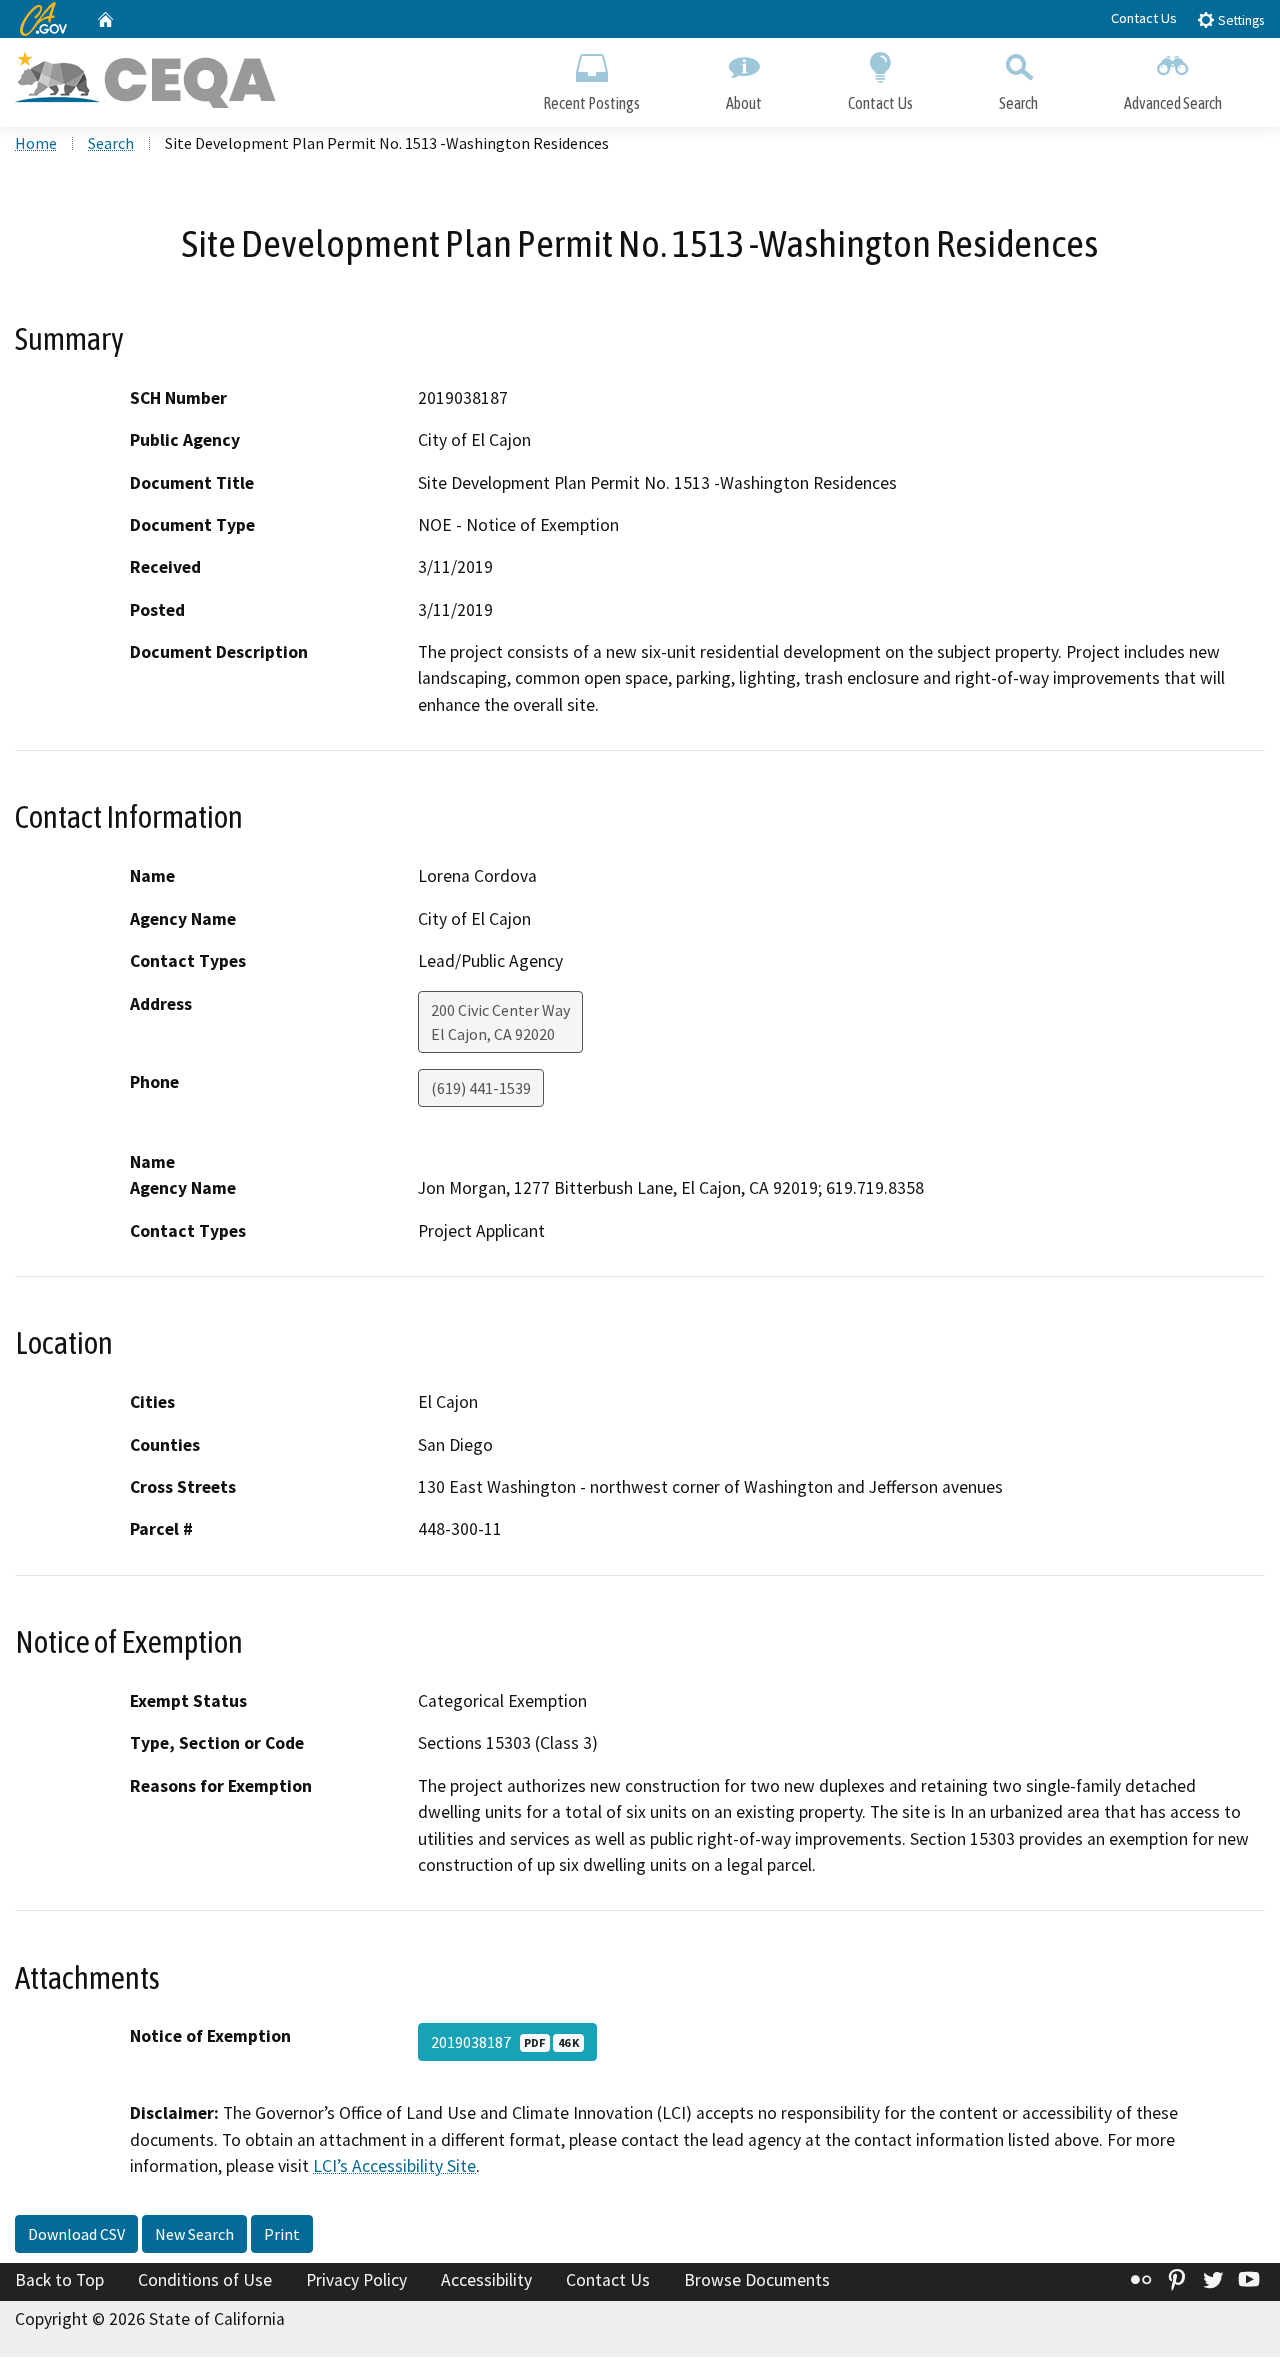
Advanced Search (1173, 103)
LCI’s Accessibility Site (394, 2166)
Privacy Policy (356, 2280)
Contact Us (1144, 18)
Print (282, 2234)
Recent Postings (591, 103)
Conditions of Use (205, 2280)
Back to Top (59, 2280)
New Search (194, 2234)
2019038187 (505, 2042)
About (744, 103)
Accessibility (486, 2280)
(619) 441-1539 (481, 1088)
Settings (1239, 20)
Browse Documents (757, 2280)
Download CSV (76, 2234)
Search (1018, 103)
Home (36, 143)
